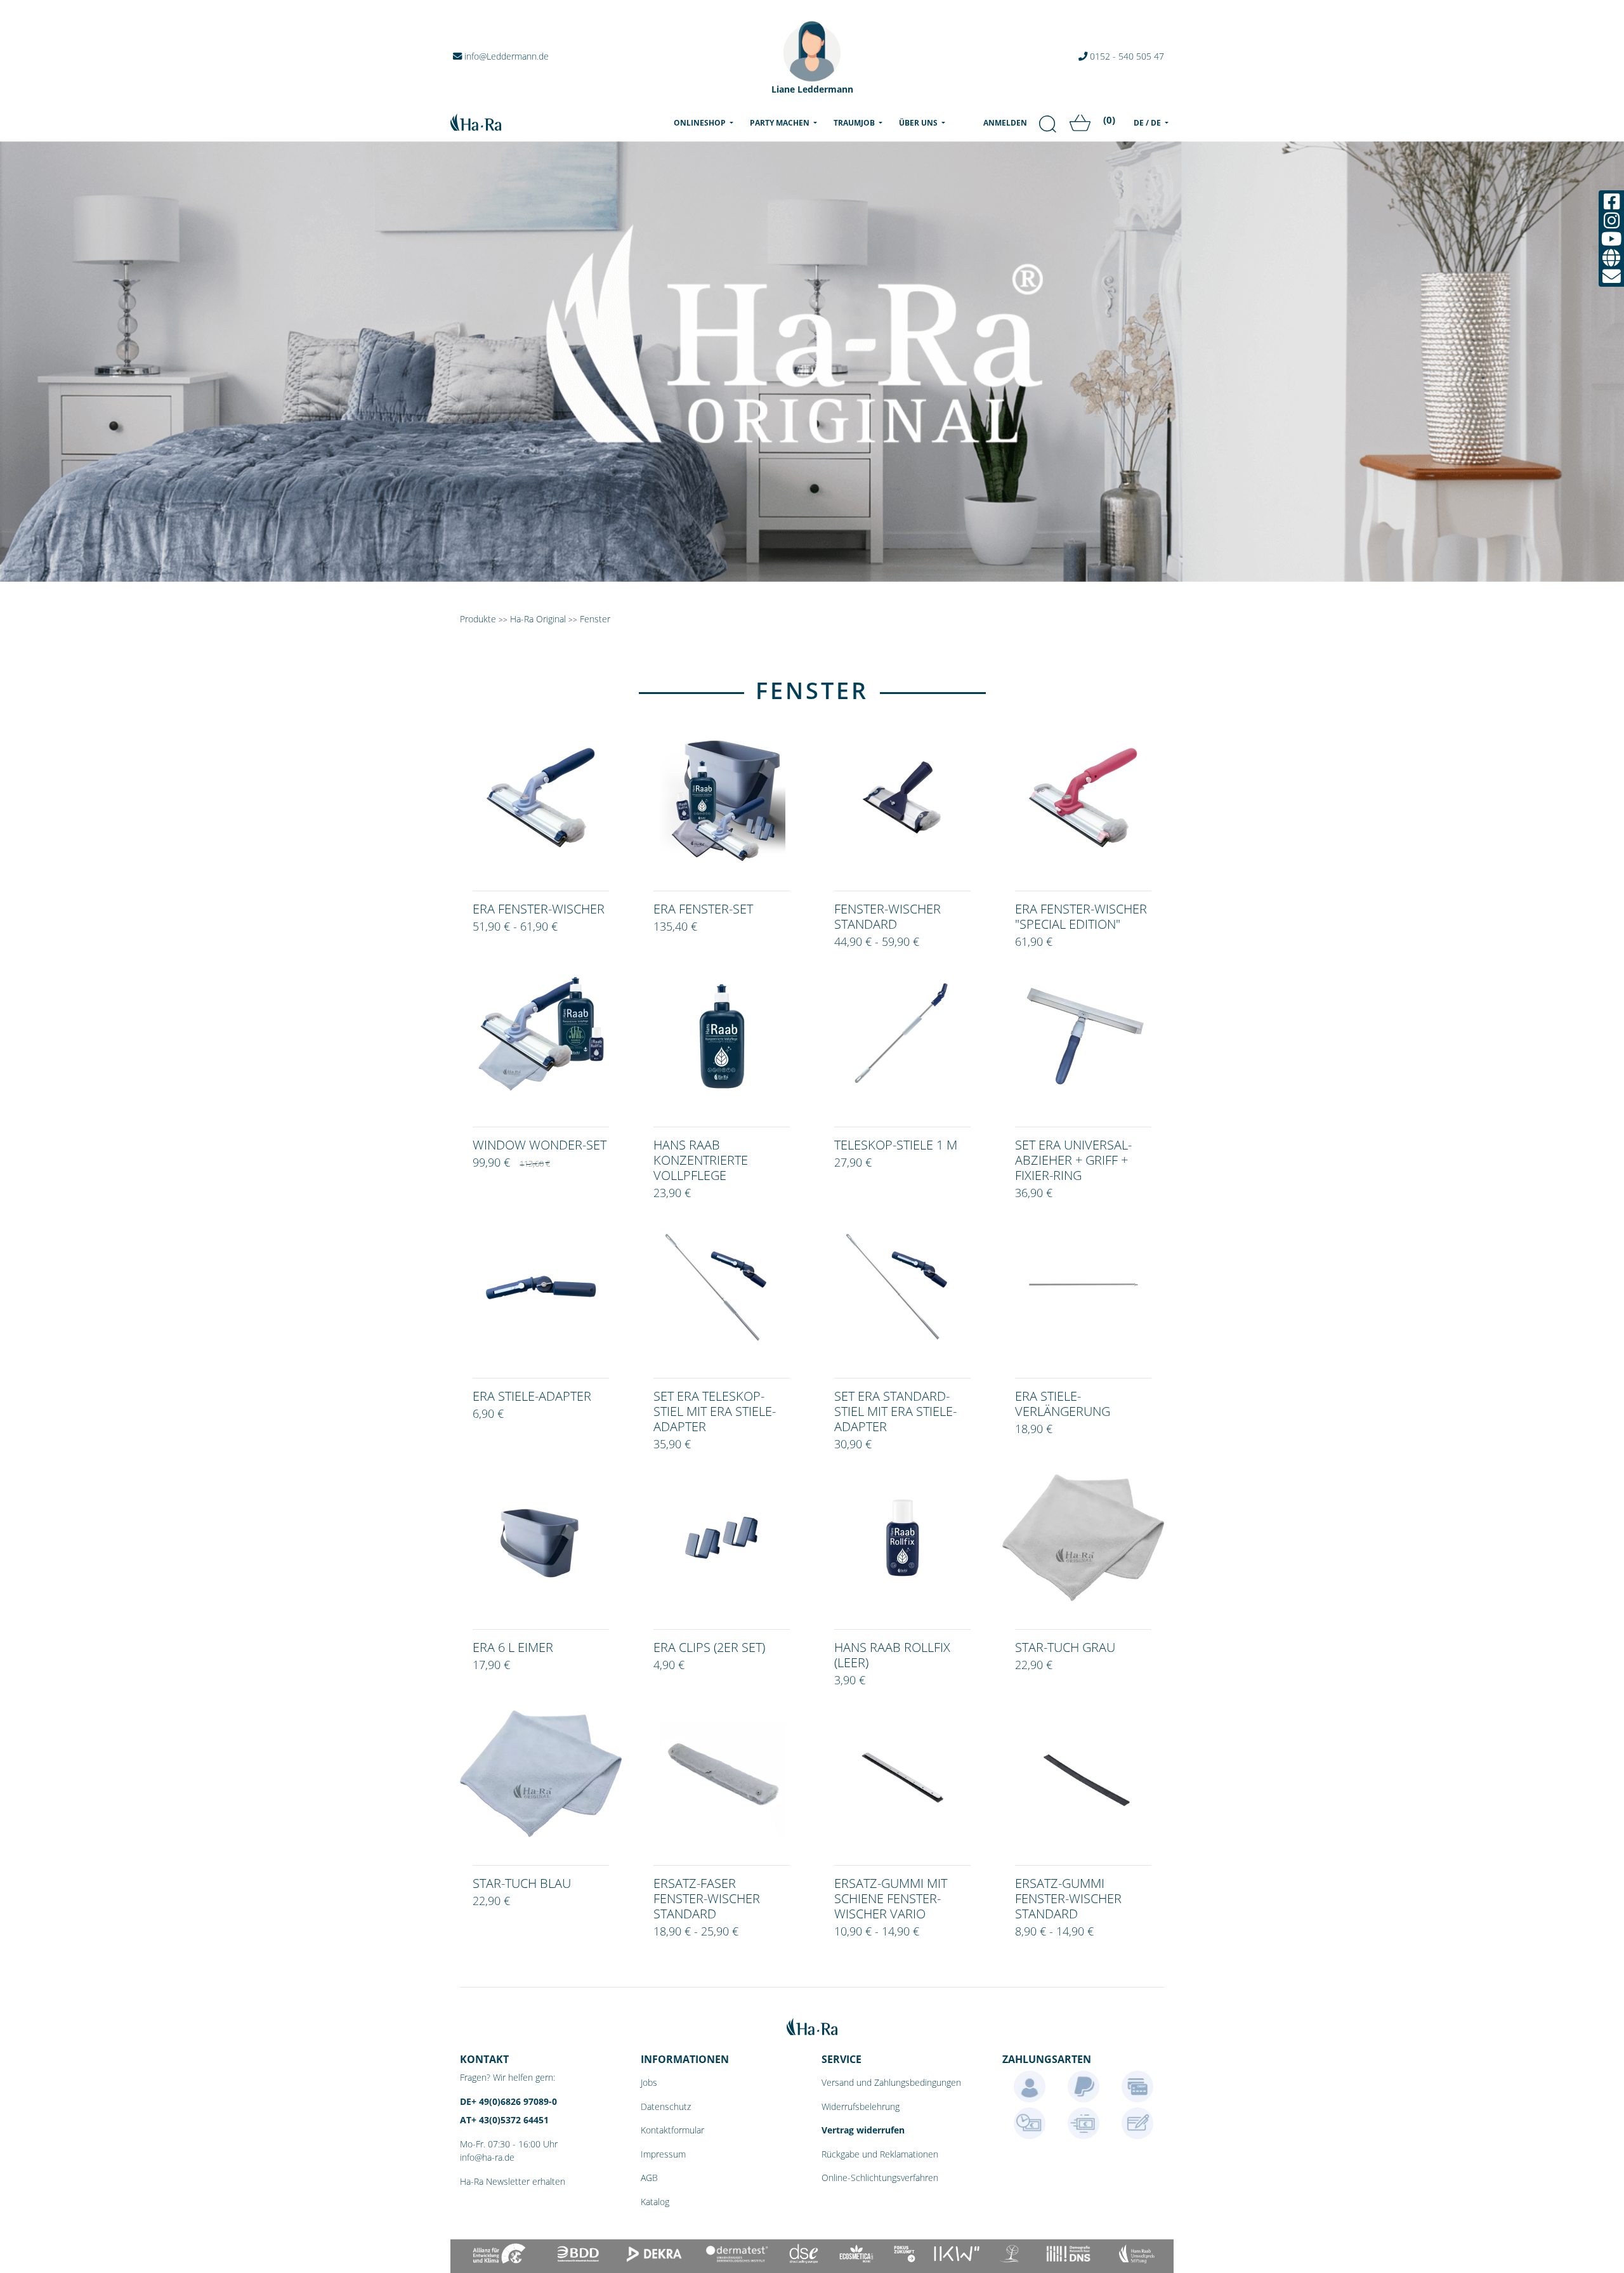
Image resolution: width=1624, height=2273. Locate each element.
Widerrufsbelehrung (861, 2106)
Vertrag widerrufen (863, 2130)
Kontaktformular (672, 2130)
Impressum (663, 2154)
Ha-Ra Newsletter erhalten (513, 2181)
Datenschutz (666, 2106)
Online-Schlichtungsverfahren (880, 2178)
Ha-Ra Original (539, 619)
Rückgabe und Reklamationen (880, 2154)
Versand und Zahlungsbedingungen (891, 2082)
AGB (649, 2178)
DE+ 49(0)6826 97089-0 (508, 2101)
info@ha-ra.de (487, 2157)
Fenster (595, 619)
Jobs (649, 2082)
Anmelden (1005, 123)
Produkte (478, 619)
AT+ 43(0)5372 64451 (504, 2120)
